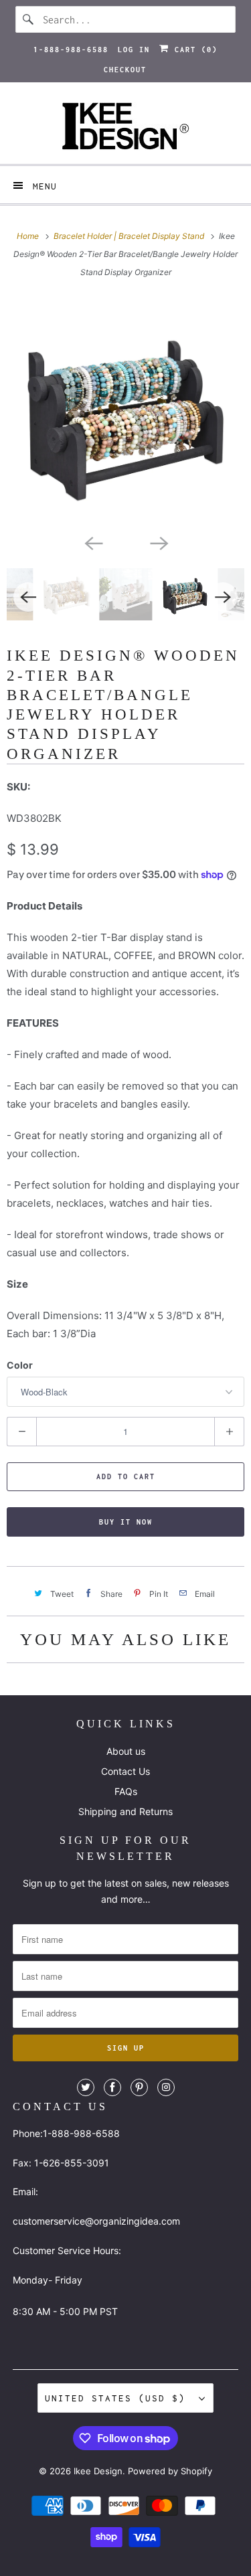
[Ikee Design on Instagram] (166, 2087)
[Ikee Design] (125, 128)
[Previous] (93, 543)
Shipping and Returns (125, 1811)
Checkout (125, 70)
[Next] (159, 543)
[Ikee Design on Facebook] (112, 2087)
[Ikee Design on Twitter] (86, 2087)
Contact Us (125, 1771)
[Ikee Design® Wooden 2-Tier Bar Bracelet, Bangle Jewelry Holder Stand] (125, 413)
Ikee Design (98, 2471)
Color (20, 1365)
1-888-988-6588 (71, 50)
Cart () (193, 50)
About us (126, 1751)
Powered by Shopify (170, 2471)
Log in (134, 50)
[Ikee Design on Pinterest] (139, 2087)
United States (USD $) (118, 2398)
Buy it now (126, 1522)
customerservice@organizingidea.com (96, 2221)
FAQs (126, 1791)
